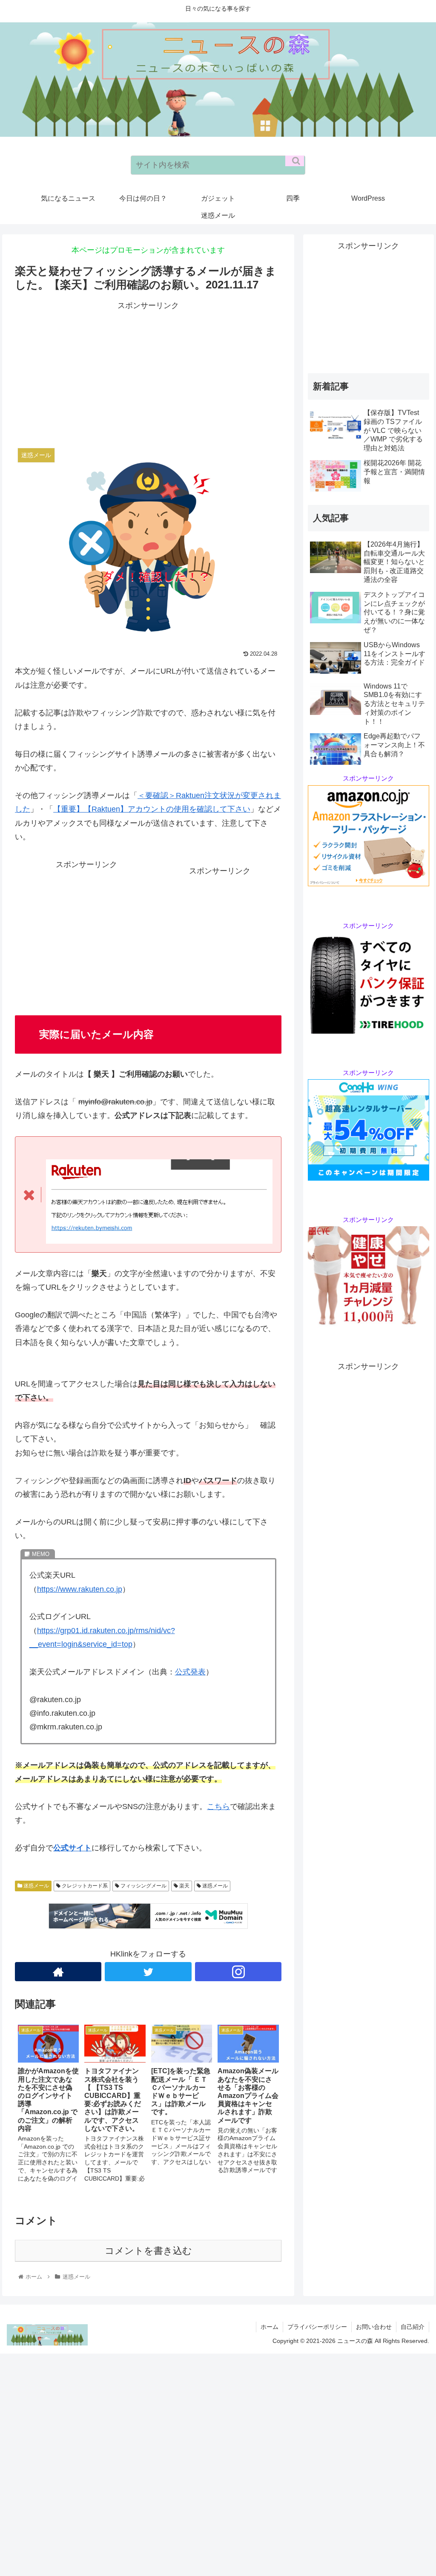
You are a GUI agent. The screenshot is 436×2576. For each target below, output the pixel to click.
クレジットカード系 (84, 1886)
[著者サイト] (58, 1972)
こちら (218, 1807)
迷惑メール (36, 1886)
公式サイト (72, 1848)
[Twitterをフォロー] (148, 1972)
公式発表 (190, 1672)
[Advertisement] (148, 372)
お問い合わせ (374, 2327)
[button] (295, 161)
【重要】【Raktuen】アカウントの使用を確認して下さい (152, 809)
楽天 (184, 1886)
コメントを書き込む (148, 2251)
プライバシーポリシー (317, 2327)
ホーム (270, 2327)
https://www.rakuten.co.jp (80, 1589)
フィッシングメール (143, 1886)
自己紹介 (413, 2327)
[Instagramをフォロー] (238, 1972)
